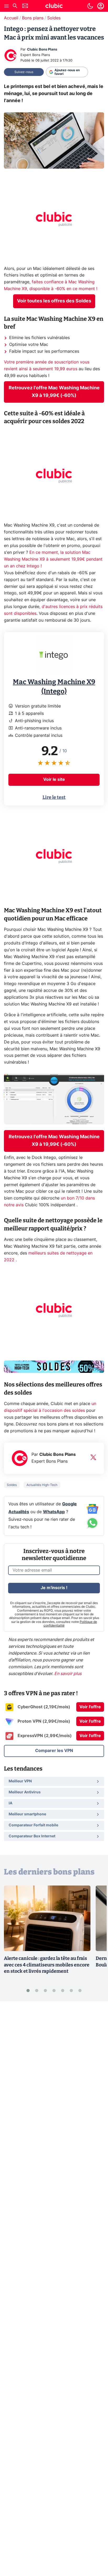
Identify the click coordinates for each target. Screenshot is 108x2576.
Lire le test (54, 797)
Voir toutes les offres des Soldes (54, 301)
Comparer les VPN (54, 1751)
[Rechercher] (15, 6)
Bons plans (33, 18)
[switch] (90, 6)
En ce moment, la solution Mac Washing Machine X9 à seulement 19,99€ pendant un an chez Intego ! (53, 559)
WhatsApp (54, 1512)
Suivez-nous (24, 72)
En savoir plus (68, 1674)
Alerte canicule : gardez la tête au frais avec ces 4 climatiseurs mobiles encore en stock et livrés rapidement (47, 1965)
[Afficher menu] (7, 6)
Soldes (54, 18)
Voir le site (54, 780)
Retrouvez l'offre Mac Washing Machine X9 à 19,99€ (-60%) (54, 392)
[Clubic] (54, 7)
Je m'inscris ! (54, 1588)
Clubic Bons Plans (42, 50)
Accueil (11, 18)
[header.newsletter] (25, 6)
